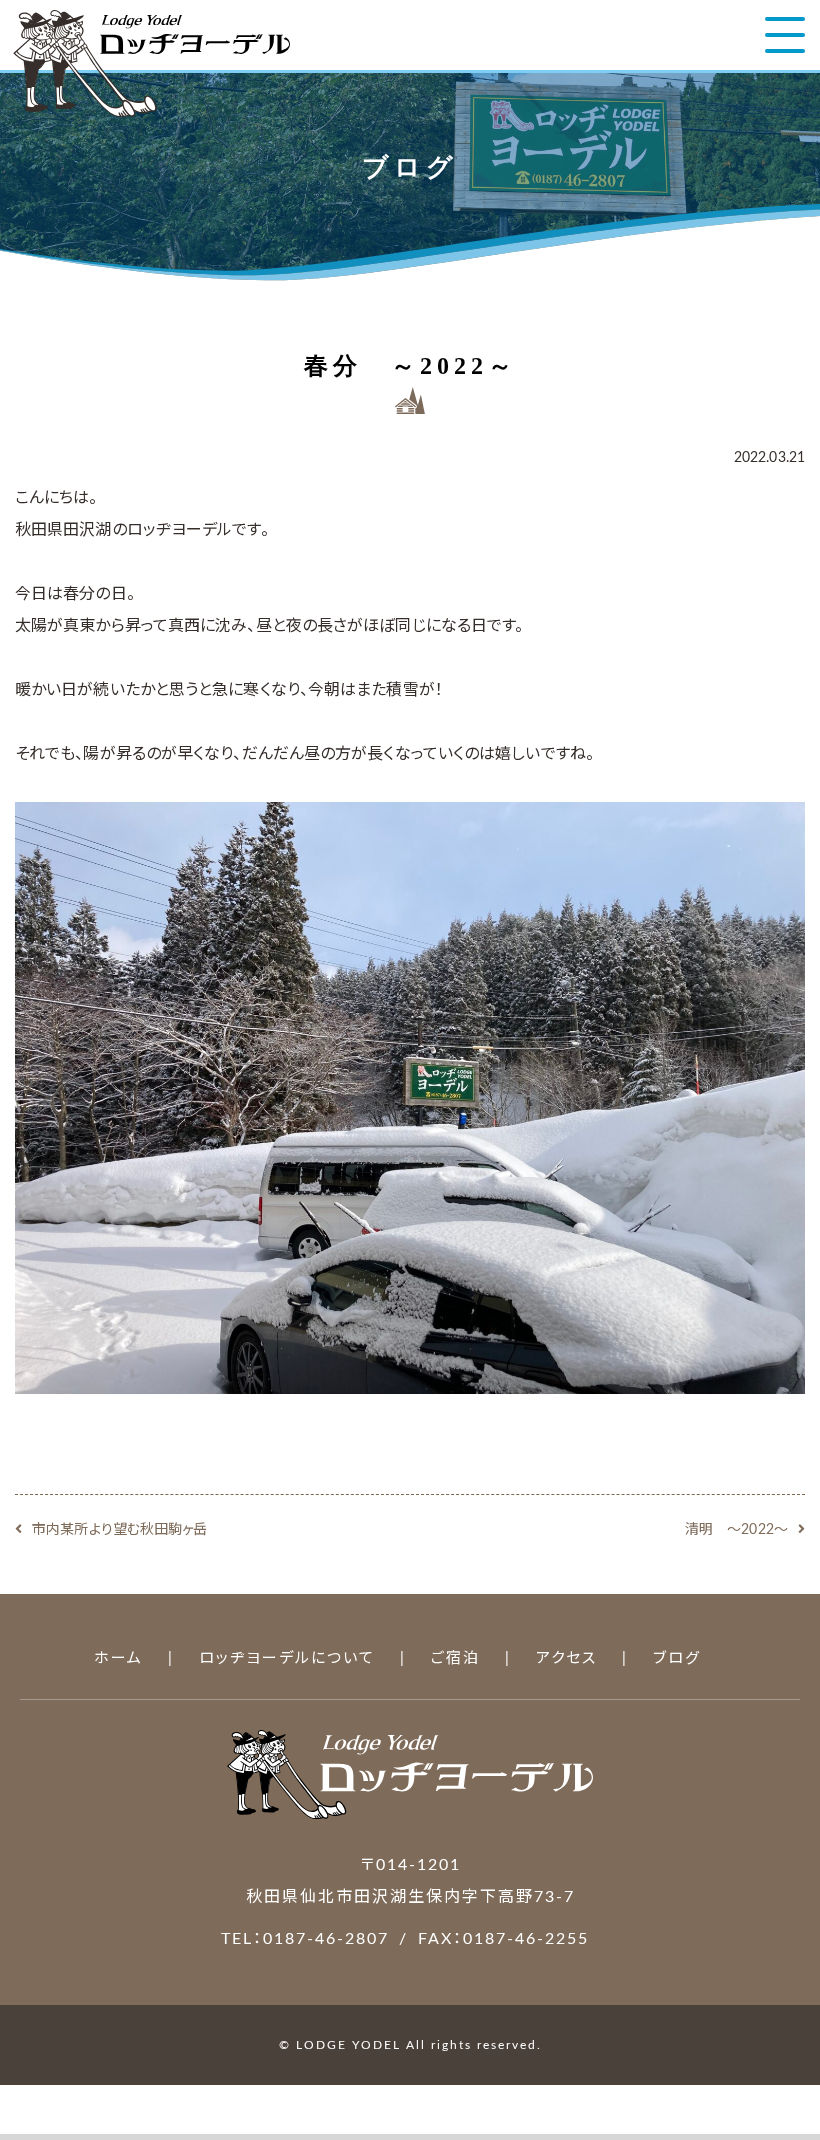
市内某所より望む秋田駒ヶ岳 (119, 1530)
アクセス (566, 1658)
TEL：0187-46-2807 (305, 1939)
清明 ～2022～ (736, 1530)
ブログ (677, 1658)
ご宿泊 (455, 1658)
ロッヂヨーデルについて (287, 1658)
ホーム (118, 1658)
